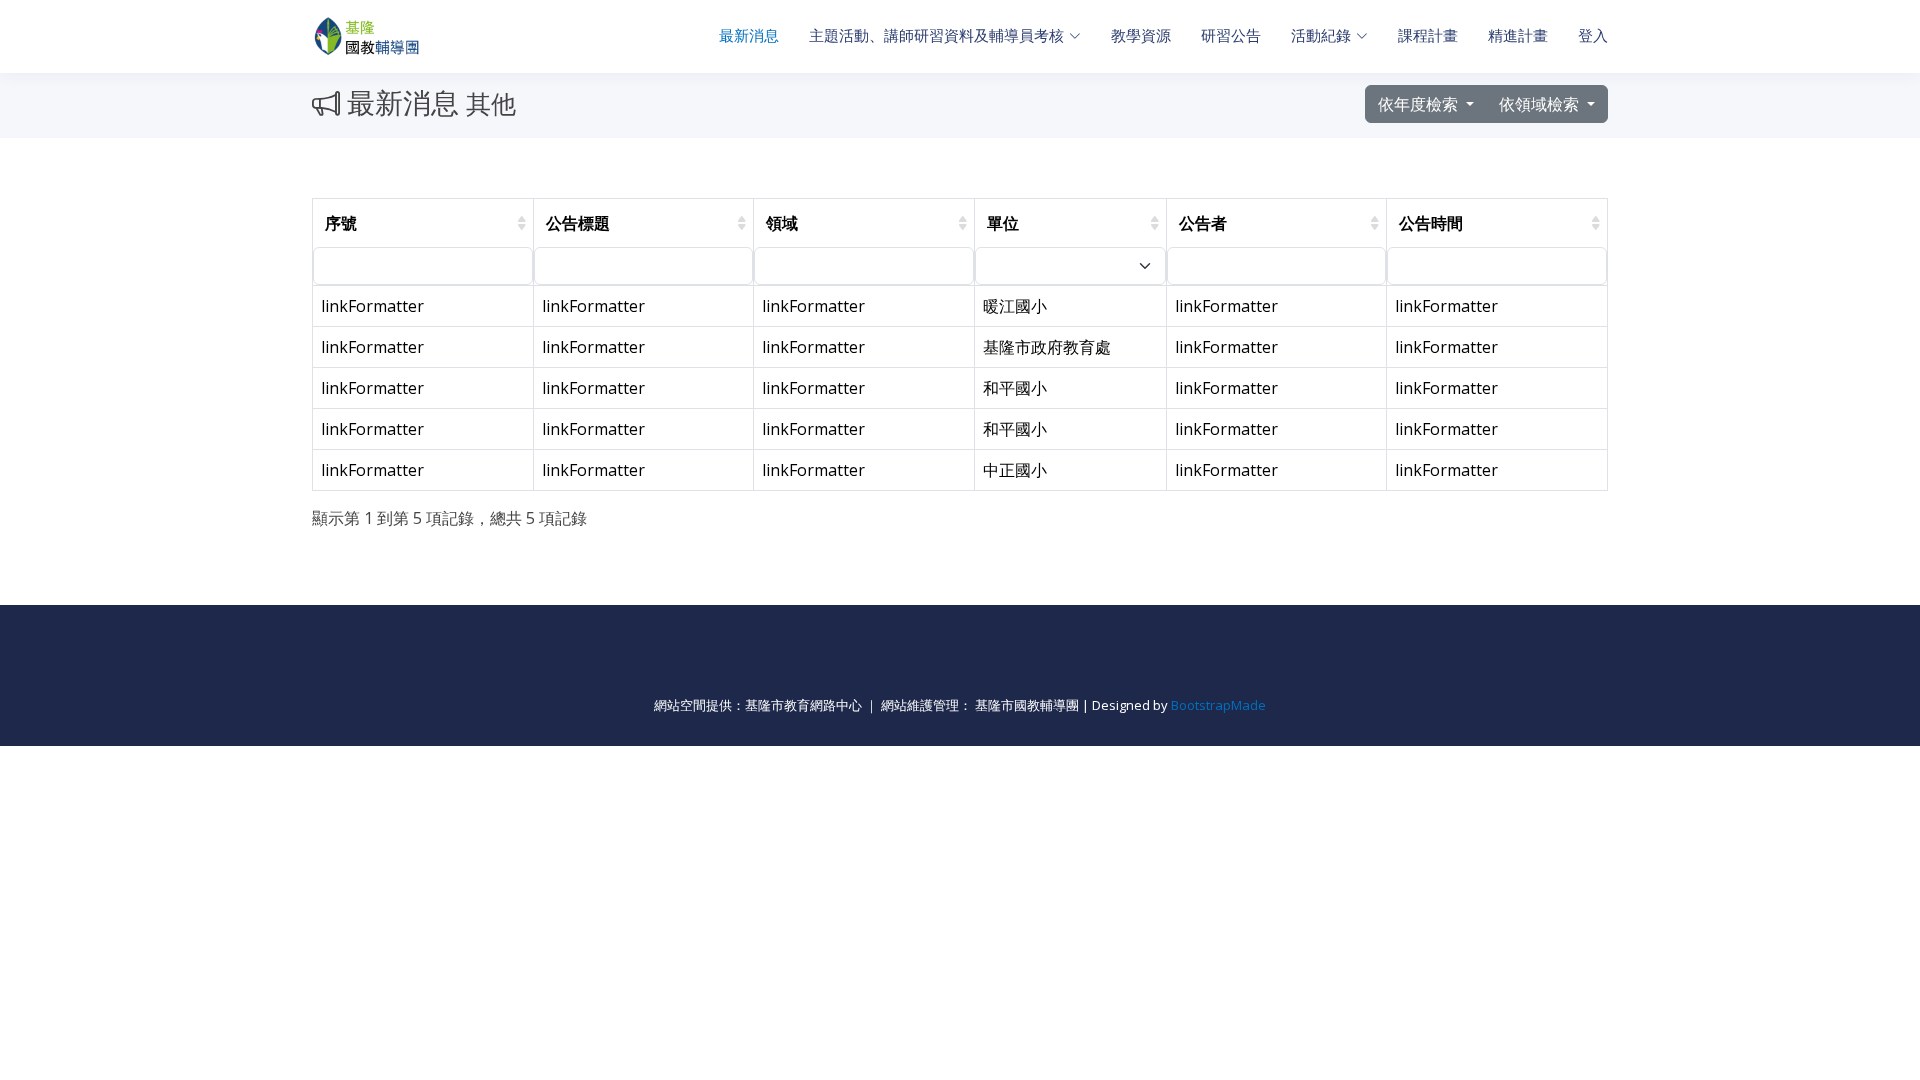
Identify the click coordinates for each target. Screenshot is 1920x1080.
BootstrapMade (1218, 705)
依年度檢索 (1420, 104)
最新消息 (749, 35)
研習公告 (1231, 35)
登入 (1593, 35)
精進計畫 (1518, 35)
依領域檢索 (1541, 104)
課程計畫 (1428, 35)
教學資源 (1141, 35)
